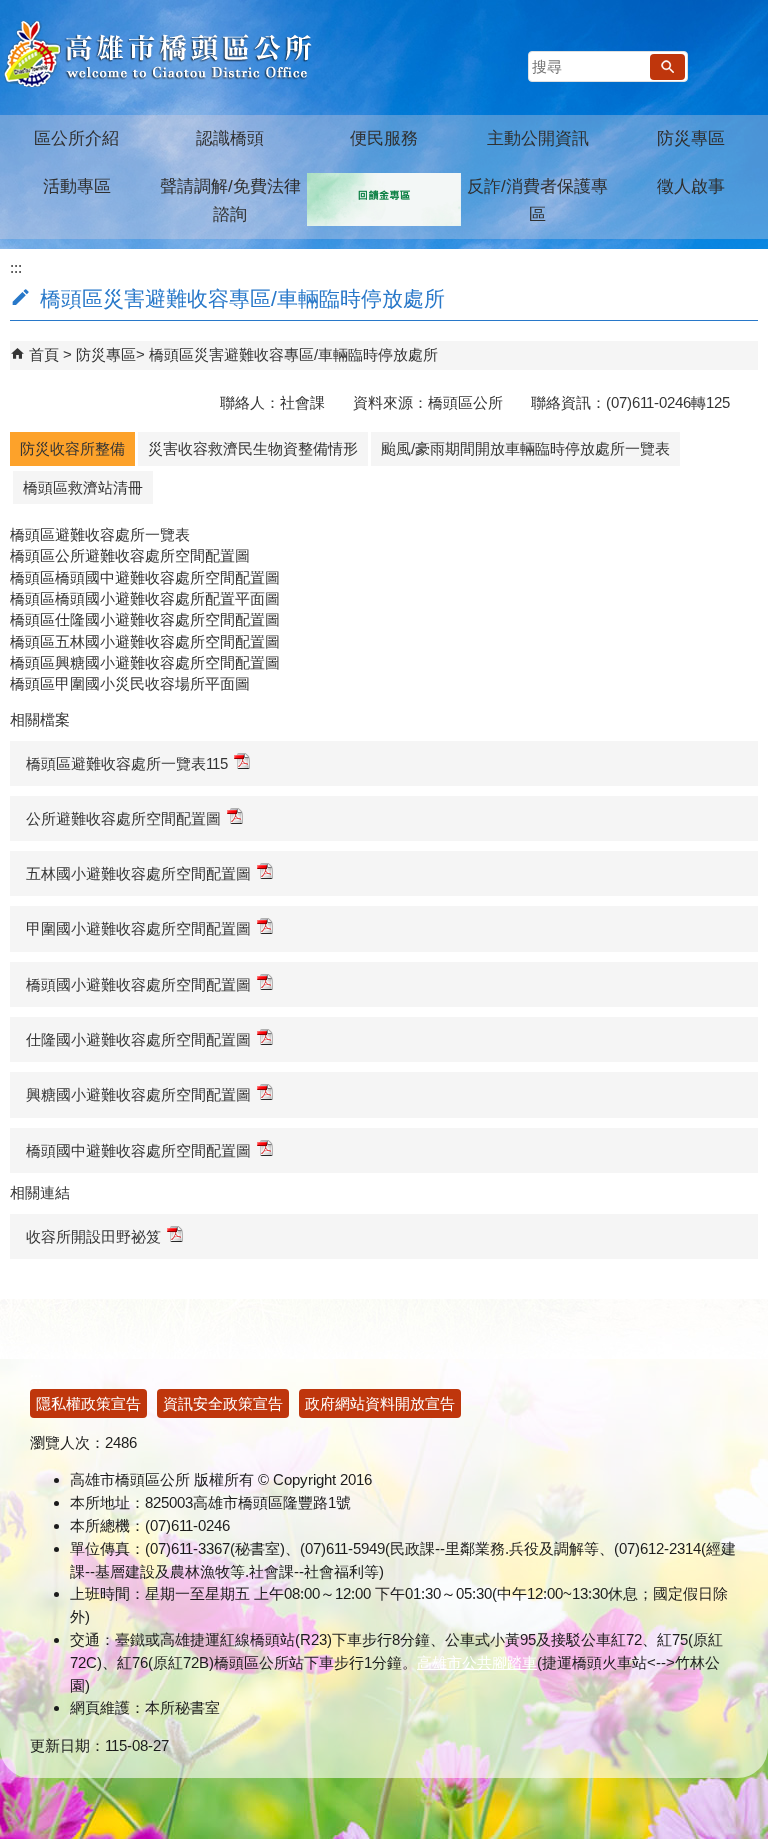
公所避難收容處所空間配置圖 (123, 818)
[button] (667, 67)
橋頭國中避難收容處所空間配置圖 (138, 1150)
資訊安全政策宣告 (223, 1403)
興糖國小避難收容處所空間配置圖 (138, 1094)
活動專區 (77, 186)
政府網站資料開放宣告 (380, 1403)
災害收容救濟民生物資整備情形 (253, 448)
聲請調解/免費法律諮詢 (230, 200)
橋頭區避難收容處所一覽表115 (127, 763)
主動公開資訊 (538, 138)
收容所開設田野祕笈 (93, 1236)
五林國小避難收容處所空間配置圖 (138, 873)
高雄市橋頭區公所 (157, 55)
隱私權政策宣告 (88, 1403)
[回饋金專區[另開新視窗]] (384, 199)
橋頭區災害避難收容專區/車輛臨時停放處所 (293, 354)
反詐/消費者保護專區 (537, 200)
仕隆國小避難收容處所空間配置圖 (138, 1039)
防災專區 (691, 138)
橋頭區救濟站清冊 (83, 487)
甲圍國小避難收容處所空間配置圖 (138, 928)
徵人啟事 (691, 186)
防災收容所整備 (72, 448)
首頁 (44, 354)
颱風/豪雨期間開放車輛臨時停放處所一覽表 (525, 448)
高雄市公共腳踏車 (477, 1662)
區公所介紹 (76, 138)
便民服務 (384, 138)
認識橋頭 (230, 138)
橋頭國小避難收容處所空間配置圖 (138, 984)
